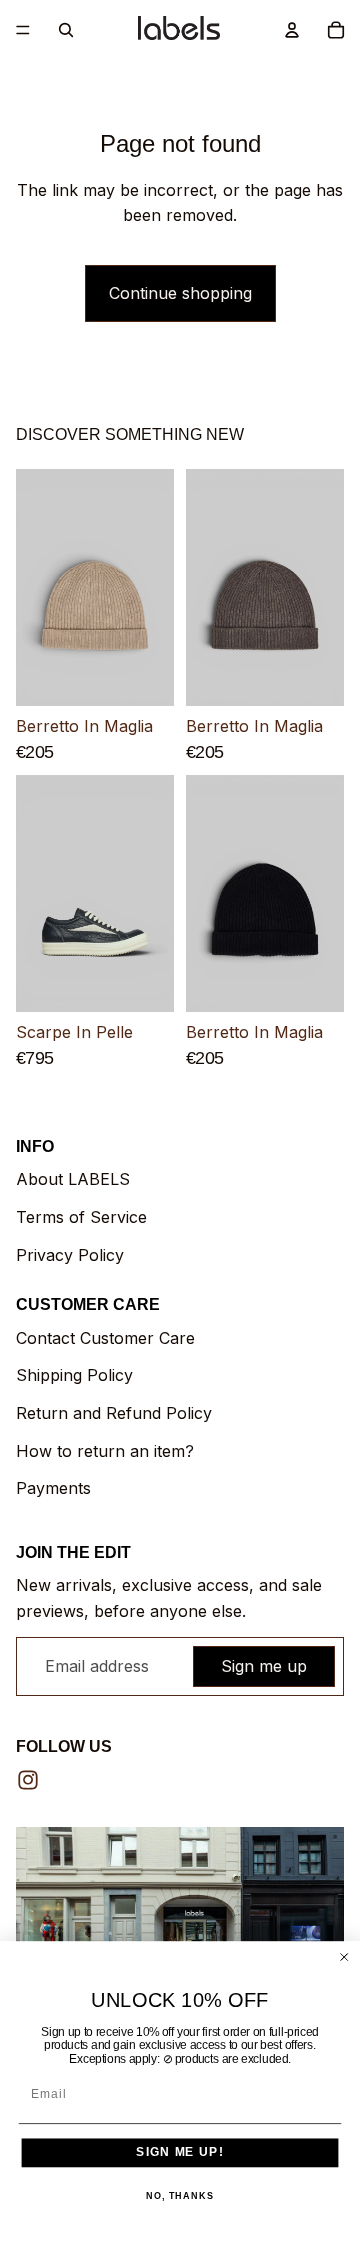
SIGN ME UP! (179, 2152)
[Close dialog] (344, 1956)
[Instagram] (28, 1780)
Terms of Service (81, 1217)
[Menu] (23, 30)
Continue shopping (180, 293)
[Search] (66, 30)
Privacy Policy (70, 1255)
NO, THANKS (180, 2196)
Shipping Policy (74, 1375)
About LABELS (73, 1179)
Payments (53, 1488)
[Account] (292, 30)
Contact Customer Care (105, 1338)
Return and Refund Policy (114, 1413)
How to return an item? (105, 1451)
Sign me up (264, 1666)
